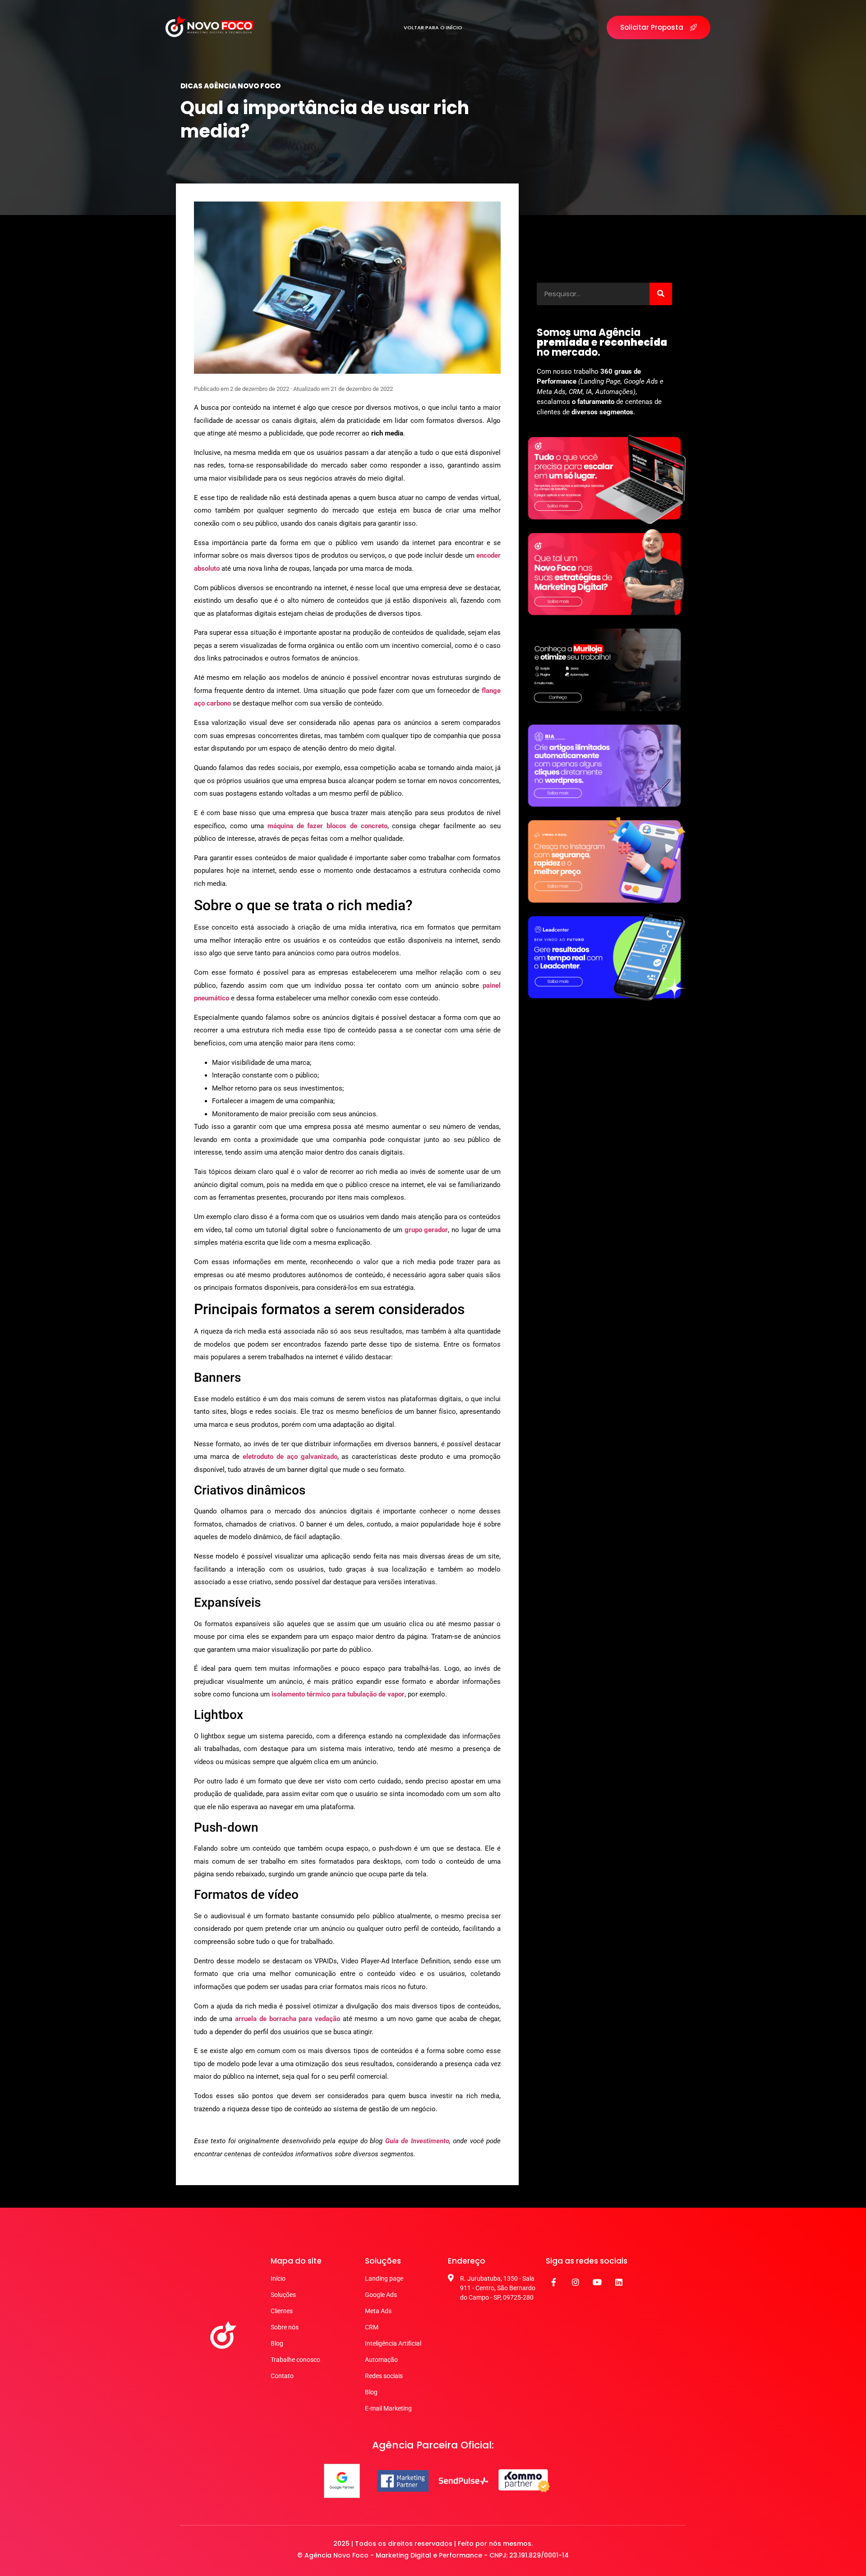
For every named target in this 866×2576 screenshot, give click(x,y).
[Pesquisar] (661, 294)
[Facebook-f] (554, 2282)
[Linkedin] (619, 2282)
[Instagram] (576, 2282)
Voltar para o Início (433, 28)
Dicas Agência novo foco (230, 86)
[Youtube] (597, 2282)
